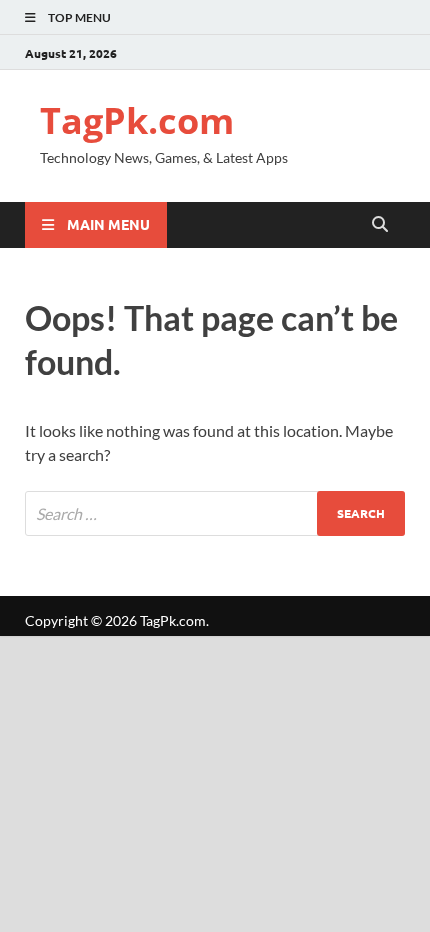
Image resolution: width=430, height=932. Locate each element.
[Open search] (380, 225)
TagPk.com (137, 120)
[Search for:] (215, 513)
